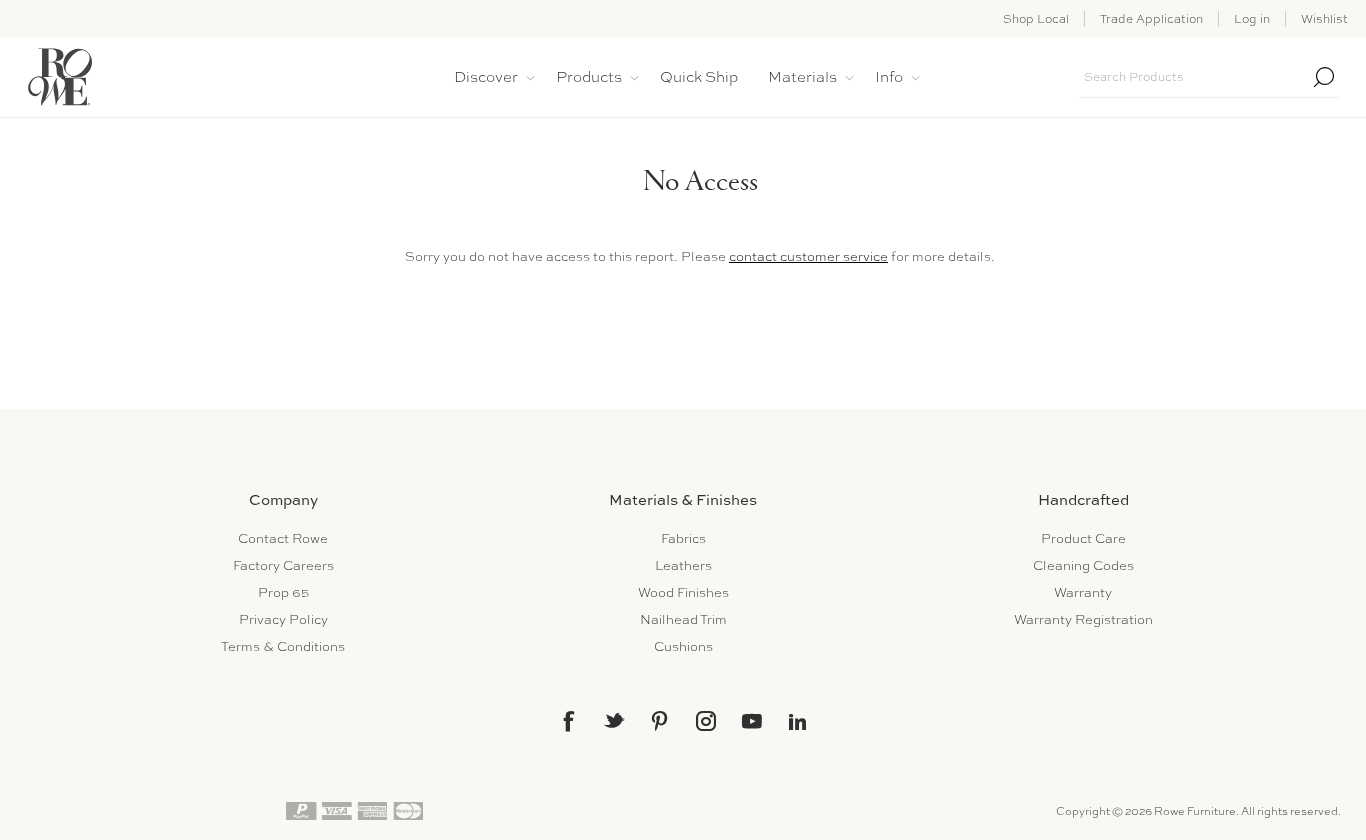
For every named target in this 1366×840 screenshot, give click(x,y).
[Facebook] (568, 721)
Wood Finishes (683, 592)
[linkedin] (798, 722)
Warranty (1083, 592)
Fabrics (683, 538)
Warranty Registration (1083, 619)
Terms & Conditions (283, 646)
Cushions (683, 646)
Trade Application (1151, 19)
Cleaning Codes (1083, 565)
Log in (1252, 19)
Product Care (1083, 538)
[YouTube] (752, 721)
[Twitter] (614, 720)
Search (1324, 77)
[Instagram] (706, 721)
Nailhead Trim (683, 619)
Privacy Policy (283, 619)
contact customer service (808, 256)
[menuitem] (283, 538)
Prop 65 (283, 592)
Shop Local (1036, 19)
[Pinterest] (660, 721)
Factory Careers (283, 565)
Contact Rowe (283, 538)
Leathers (683, 565)
